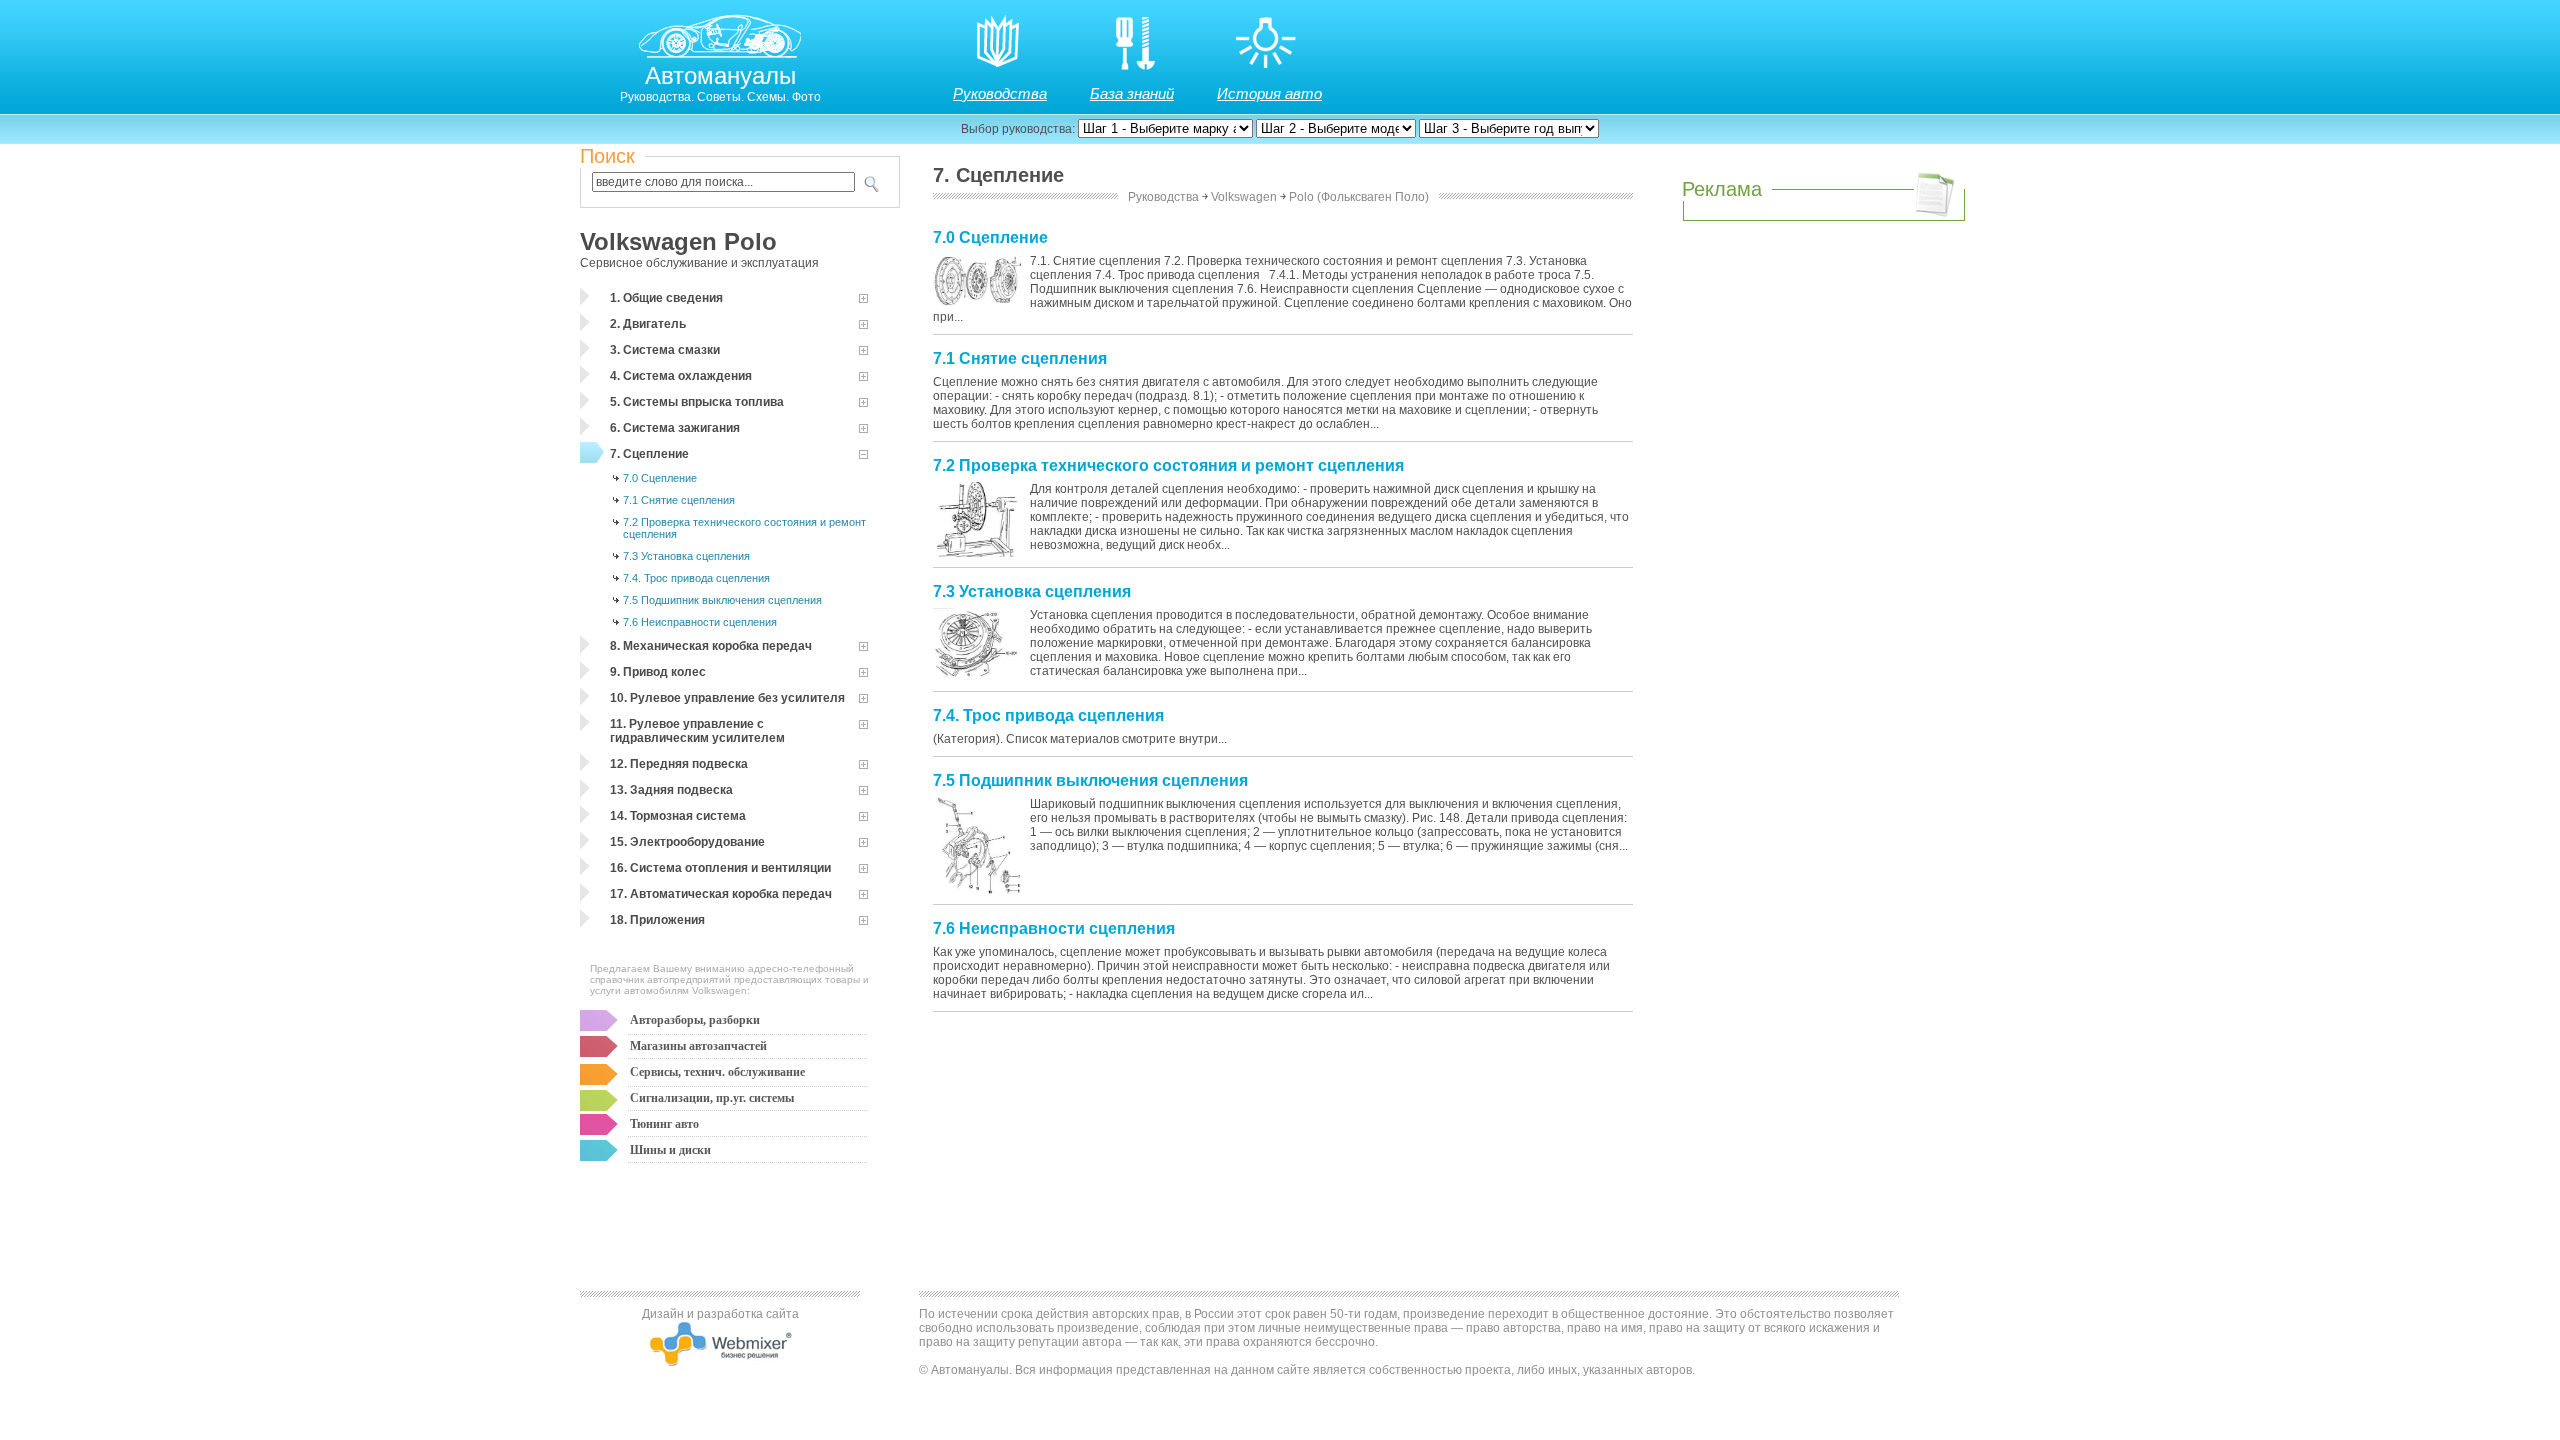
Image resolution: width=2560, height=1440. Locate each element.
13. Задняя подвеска (671, 790)
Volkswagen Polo (678, 241)
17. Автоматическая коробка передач (721, 894)
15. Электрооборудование (687, 842)
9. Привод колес (658, 672)
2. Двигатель (648, 324)
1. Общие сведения (666, 298)
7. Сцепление (649, 454)
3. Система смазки (665, 350)
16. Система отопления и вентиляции (720, 868)
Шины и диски (670, 1150)
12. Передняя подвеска (679, 764)
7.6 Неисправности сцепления (700, 622)
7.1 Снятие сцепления (679, 500)
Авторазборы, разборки (695, 1020)
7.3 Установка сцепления (686, 556)
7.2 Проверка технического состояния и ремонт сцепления (744, 528)
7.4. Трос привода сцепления (696, 578)
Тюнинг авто (664, 1124)
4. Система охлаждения (681, 376)
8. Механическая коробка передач (711, 646)
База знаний (1132, 93)
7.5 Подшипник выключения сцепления (722, 600)
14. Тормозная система (678, 816)
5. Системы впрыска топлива (697, 402)
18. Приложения (657, 920)
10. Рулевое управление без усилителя (727, 698)
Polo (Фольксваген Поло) (1359, 197)
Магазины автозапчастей (698, 1046)
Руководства (1000, 93)
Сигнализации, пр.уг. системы (712, 1098)
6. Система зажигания (675, 428)
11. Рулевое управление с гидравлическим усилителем (697, 731)
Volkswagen (1244, 197)
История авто (1269, 93)
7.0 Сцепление (660, 478)
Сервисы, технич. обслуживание (717, 1072)
